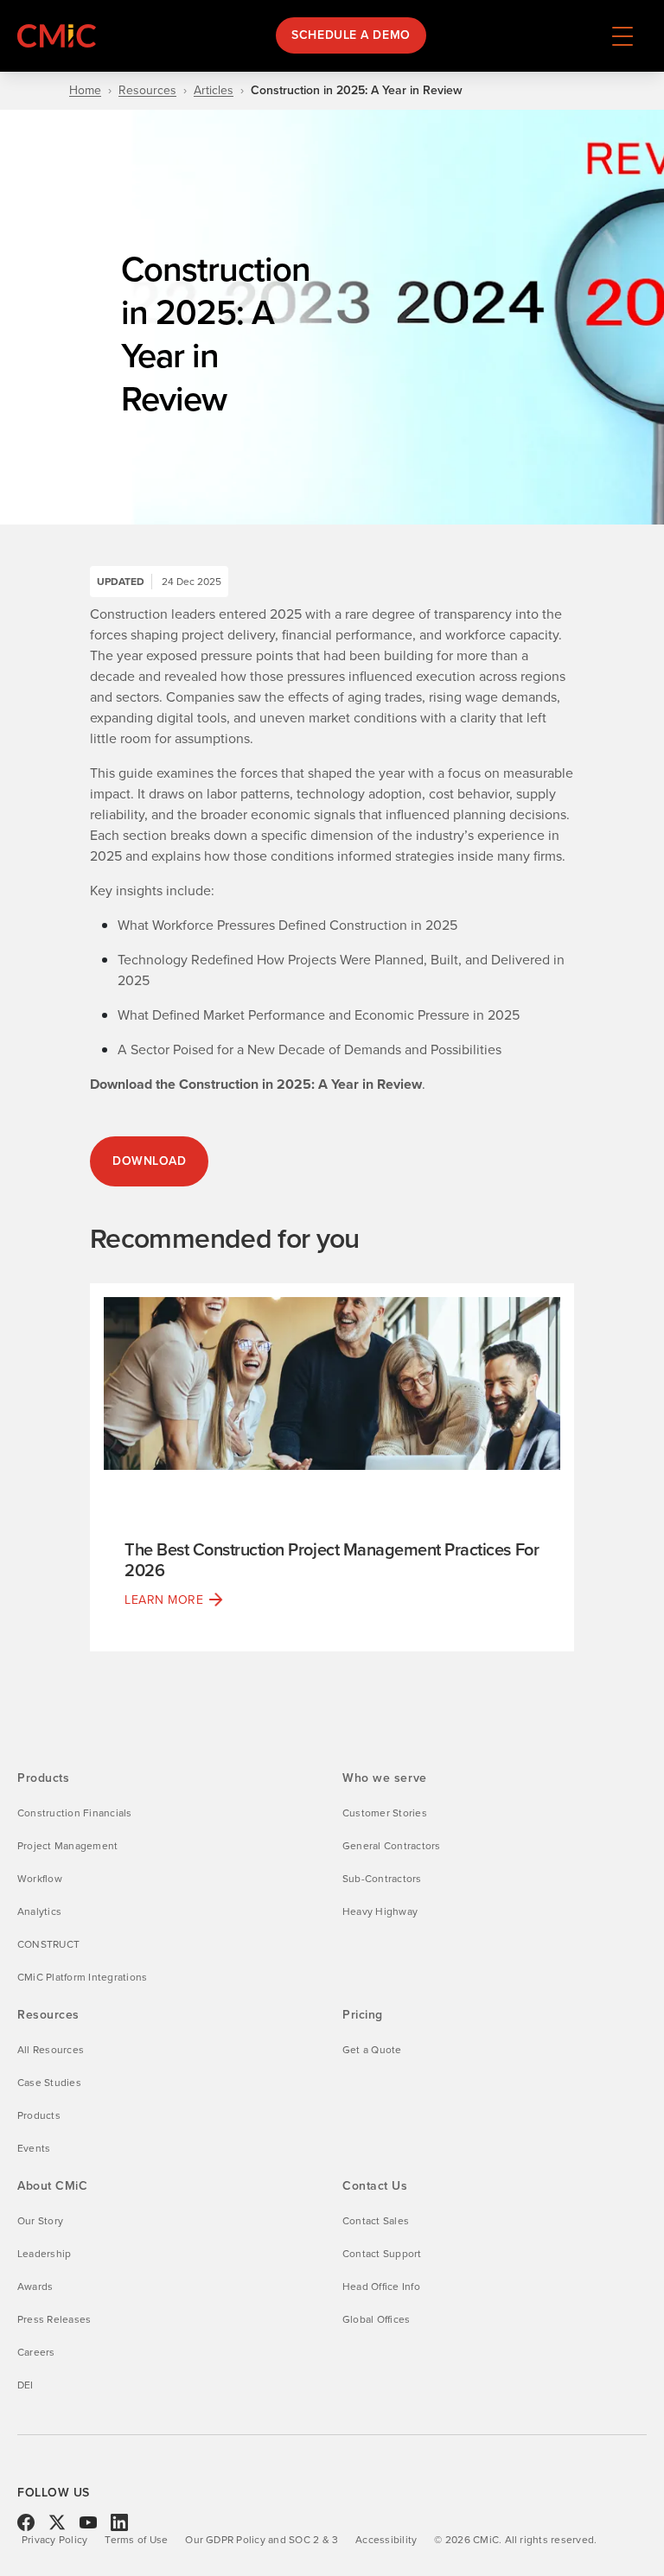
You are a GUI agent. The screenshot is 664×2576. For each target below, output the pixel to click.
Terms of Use (136, 2540)
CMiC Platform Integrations (82, 1977)
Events (34, 2148)
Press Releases (54, 2319)
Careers (36, 2352)
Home (85, 91)
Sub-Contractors (382, 1879)
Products (39, 2115)
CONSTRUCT (48, 1944)
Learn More (164, 1600)
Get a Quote (372, 2050)
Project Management (67, 1846)
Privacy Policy (54, 2540)
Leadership (44, 2254)
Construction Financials (75, 1813)
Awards (35, 2287)
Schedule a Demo (351, 35)
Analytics (39, 1911)
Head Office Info (381, 2287)
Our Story (40, 2221)
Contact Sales (376, 2221)
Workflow (40, 1879)
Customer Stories (385, 1813)
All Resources (51, 2050)
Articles (214, 91)
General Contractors (392, 1846)
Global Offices (376, 2319)
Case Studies (49, 2083)
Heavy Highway (380, 1911)
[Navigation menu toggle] (622, 35)
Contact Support (382, 2254)
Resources (147, 91)
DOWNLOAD (149, 1161)
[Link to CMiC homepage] (61, 36)
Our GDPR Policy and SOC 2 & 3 (262, 2540)
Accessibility (386, 2540)
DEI (26, 2385)
